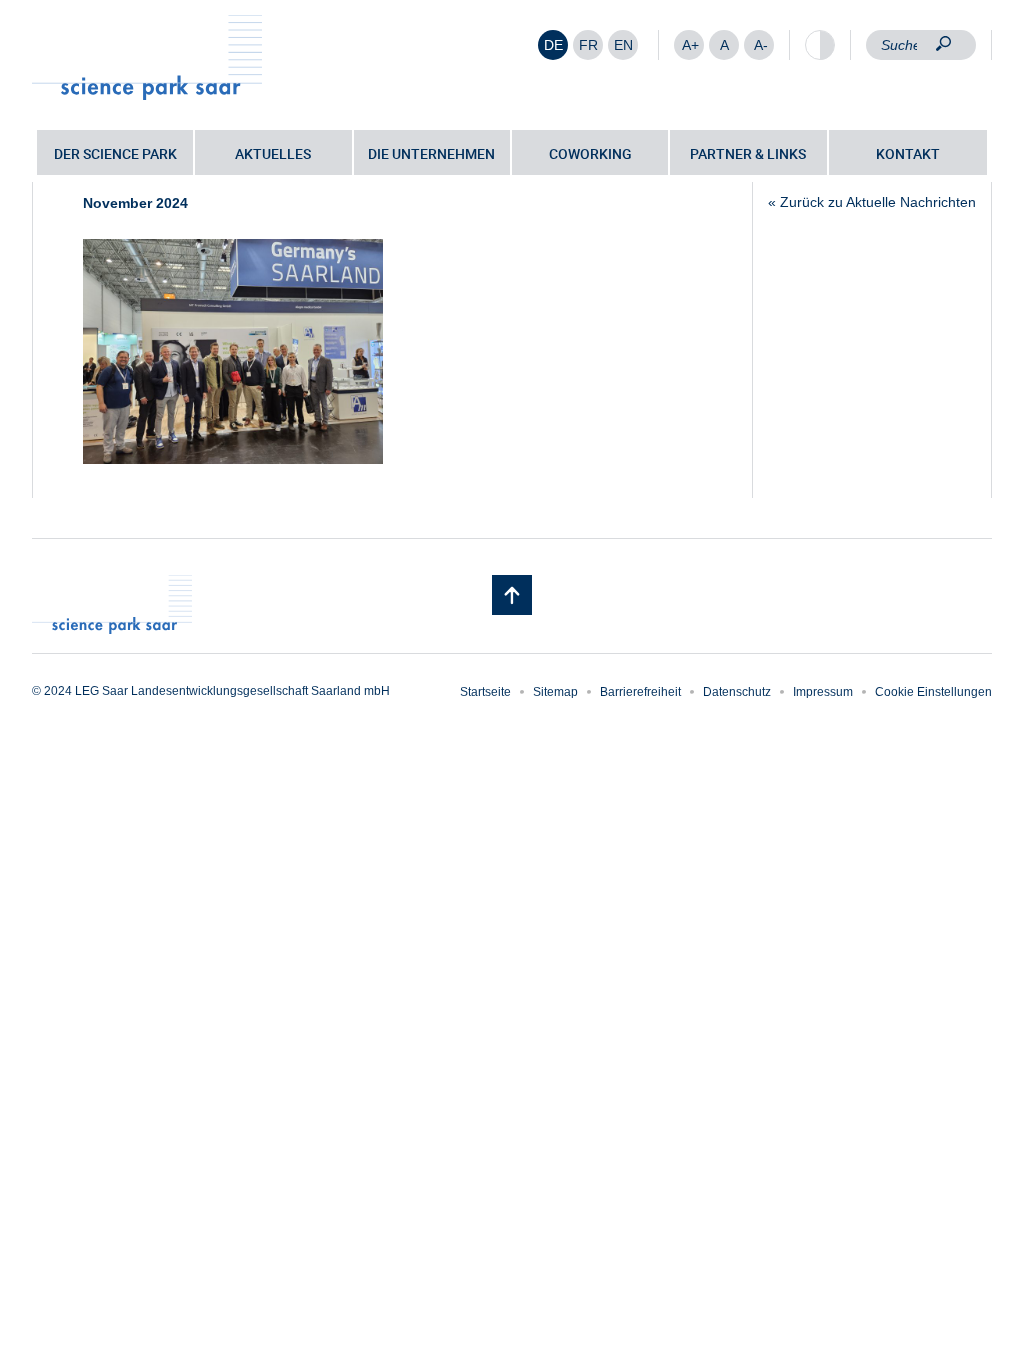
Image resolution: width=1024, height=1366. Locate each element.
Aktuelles (273, 153)
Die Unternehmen (431, 153)
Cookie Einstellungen (933, 692)
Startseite (485, 692)
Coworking (590, 153)
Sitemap (555, 692)
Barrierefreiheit (640, 692)
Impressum (823, 692)
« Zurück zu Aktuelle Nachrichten (872, 202)
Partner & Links (748, 153)
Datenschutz (737, 692)
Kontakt (908, 153)
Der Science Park (115, 153)
